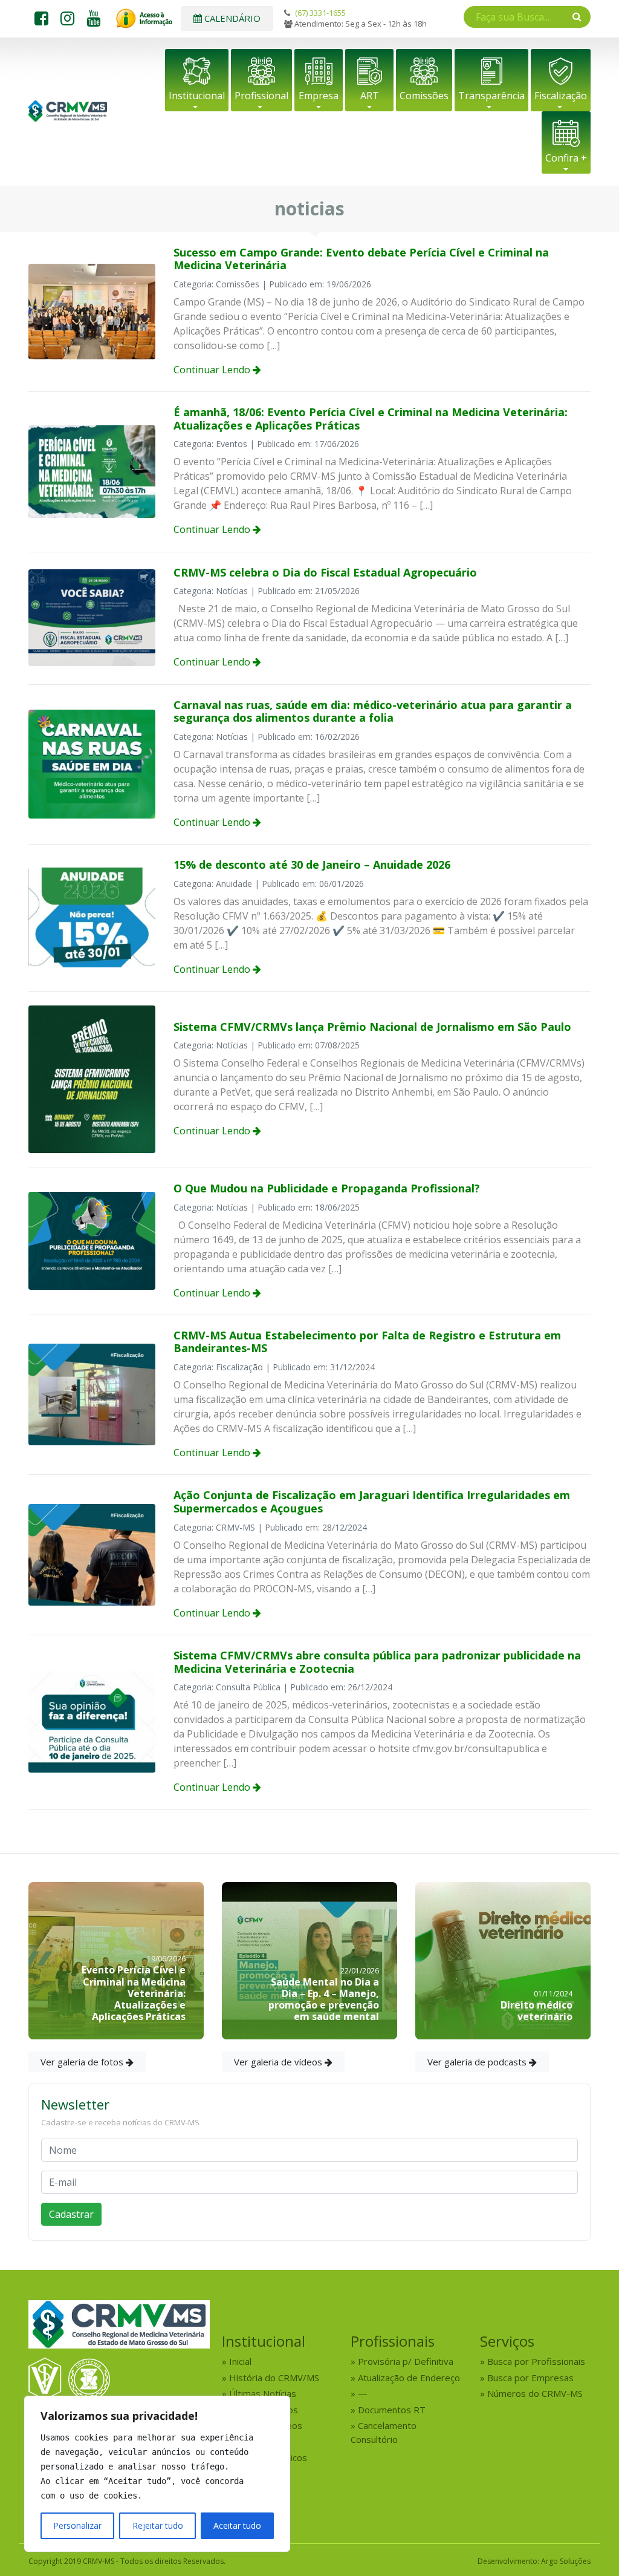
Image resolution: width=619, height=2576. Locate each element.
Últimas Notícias (263, 2393)
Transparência (491, 96)
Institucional (197, 96)
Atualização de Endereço (409, 2378)
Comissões (424, 96)
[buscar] (577, 16)
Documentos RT (392, 2410)
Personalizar (77, 2525)
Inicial (240, 2361)
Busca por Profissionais (536, 2361)
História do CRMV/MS (274, 2378)
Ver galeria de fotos (83, 2062)
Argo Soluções (566, 2561)
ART (370, 96)
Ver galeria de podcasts (478, 2062)
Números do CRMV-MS (535, 2393)
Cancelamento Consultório (384, 2432)
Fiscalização (561, 96)
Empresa (319, 96)
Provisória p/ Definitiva (406, 2361)
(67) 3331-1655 (320, 13)
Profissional (261, 96)
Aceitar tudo (237, 2525)
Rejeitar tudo (158, 2525)
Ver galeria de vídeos (279, 2062)
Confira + (566, 158)
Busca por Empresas (530, 2378)
